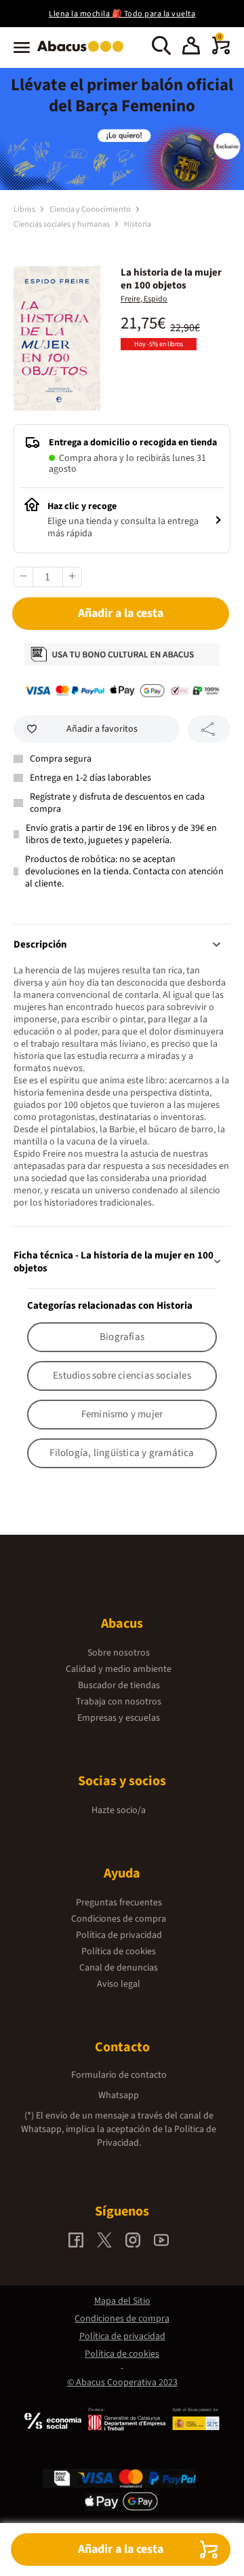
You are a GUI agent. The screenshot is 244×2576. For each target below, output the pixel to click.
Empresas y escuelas (119, 1718)
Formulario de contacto (119, 2075)
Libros (25, 209)
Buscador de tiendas (119, 1685)
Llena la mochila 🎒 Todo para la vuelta (122, 14)
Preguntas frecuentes (119, 1903)
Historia (138, 224)
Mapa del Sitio (122, 2301)
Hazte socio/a (119, 1810)
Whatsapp (119, 2095)
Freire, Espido (144, 299)
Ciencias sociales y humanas (62, 224)
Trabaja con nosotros (119, 1702)
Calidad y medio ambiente (119, 1669)
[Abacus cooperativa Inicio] (84, 53)
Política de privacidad (119, 1935)
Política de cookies (119, 1952)
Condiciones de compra (119, 1919)
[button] (191, 48)
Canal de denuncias (119, 1968)
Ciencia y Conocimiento (91, 209)
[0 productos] (221, 52)
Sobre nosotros (119, 1653)
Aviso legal (119, 1984)
